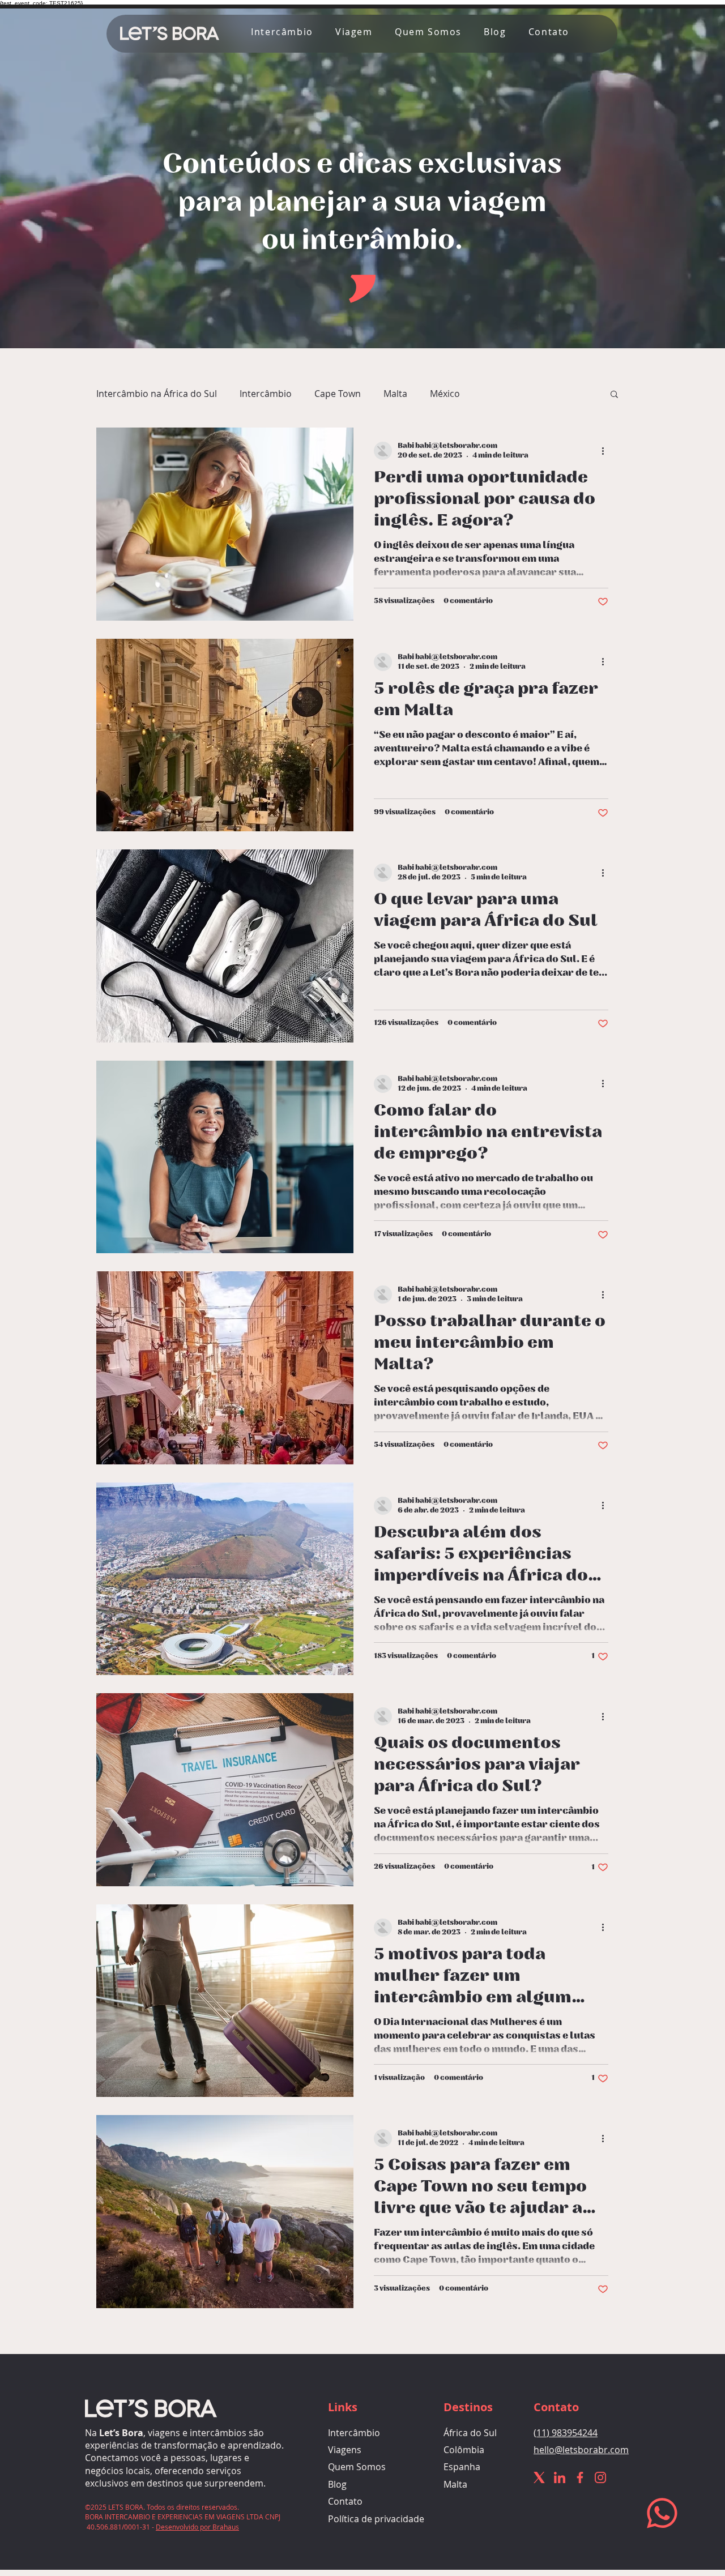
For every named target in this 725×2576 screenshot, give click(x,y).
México (445, 394)
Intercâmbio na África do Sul (157, 394)
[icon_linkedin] (560, 2477)
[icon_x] (539, 2477)
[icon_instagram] (600, 2477)
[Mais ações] (607, 451)
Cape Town (338, 394)
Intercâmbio (266, 394)
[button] (545, 32)
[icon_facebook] (580, 2477)
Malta (395, 394)
